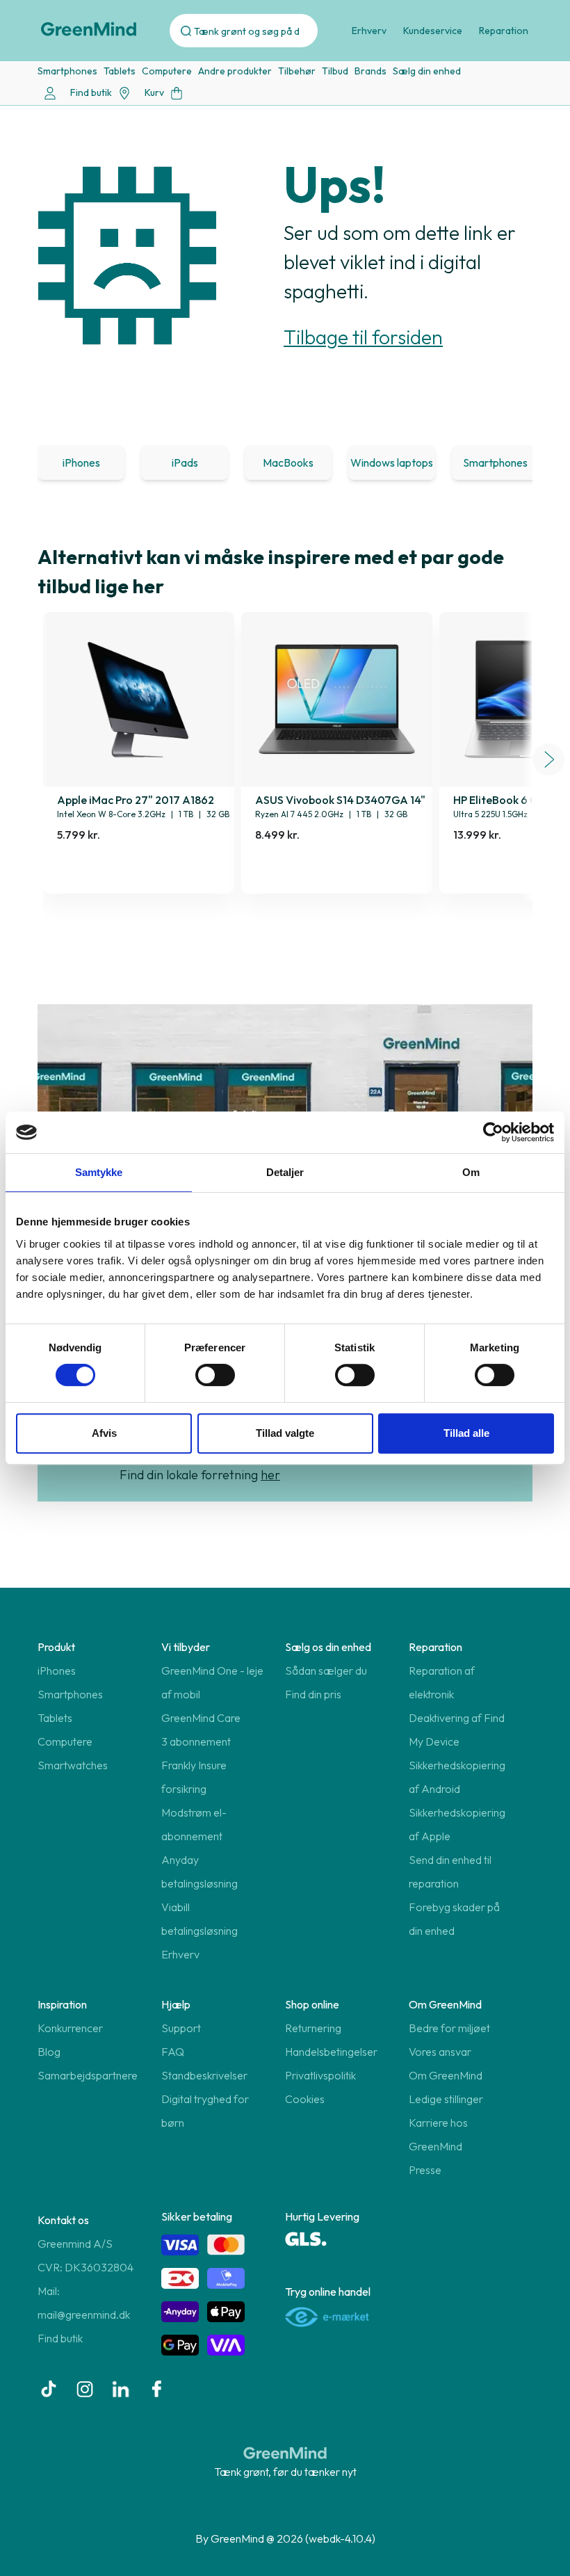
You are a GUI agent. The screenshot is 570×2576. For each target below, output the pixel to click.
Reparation (504, 31)
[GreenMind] (89, 29)
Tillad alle (466, 1433)
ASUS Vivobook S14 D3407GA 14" (340, 800)
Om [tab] (471, 1172)
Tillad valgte (285, 1433)
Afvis (104, 1433)
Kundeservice (433, 31)
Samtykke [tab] (99, 1172)
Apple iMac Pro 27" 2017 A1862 (136, 800)
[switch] (215, 1375)
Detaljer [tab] (285, 1172)
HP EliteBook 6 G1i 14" (508, 800)
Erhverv (369, 31)
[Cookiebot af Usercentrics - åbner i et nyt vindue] (493, 1132)
